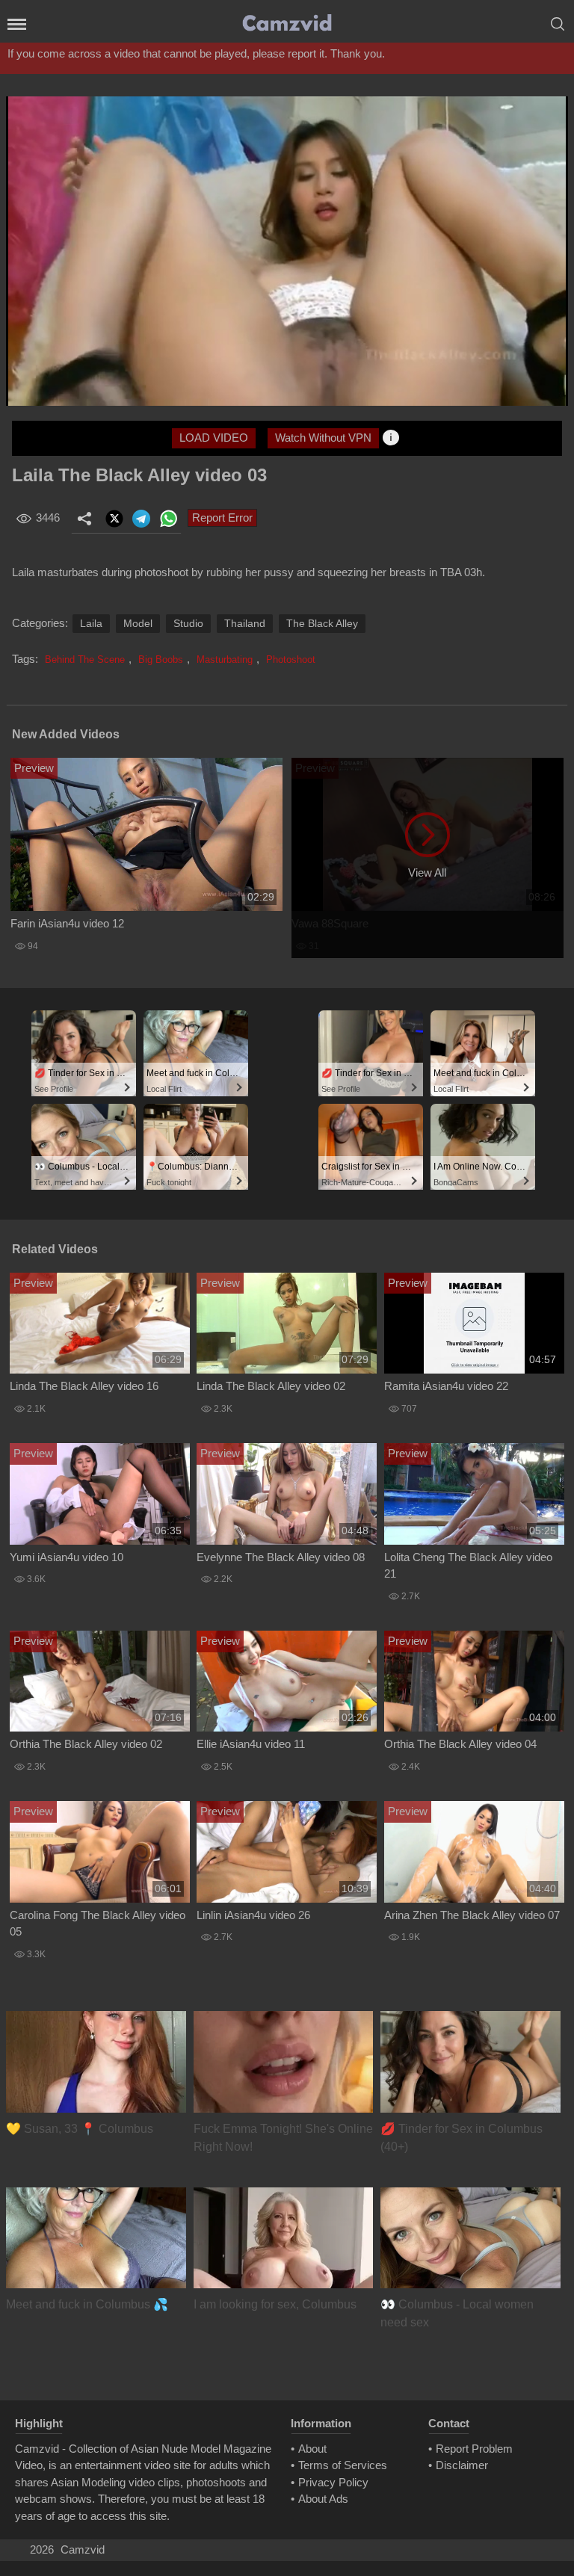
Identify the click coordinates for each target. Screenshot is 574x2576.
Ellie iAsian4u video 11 (251, 1744)
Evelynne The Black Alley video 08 (281, 1557)
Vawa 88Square (330, 923)
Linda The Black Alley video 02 (271, 1386)
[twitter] (114, 519)
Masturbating (225, 660)
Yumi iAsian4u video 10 (67, 1557)
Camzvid (83, 2549)
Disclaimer (462, 2465)
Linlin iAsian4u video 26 (253, 1915)
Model (138, 623)
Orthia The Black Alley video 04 (460, 1744)
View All (427, 872)
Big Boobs (161, 660)
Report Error (222, 518)
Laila (91, 623)
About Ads (323, 2499)
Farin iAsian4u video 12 (67, 923)
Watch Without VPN (323, 438)
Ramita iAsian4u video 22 (446, 1386)
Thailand (245, 623)
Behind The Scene (85, 660)
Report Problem (474, 2449)
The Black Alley (322, 623)
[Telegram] (141, 519)
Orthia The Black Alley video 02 (86, 1744)
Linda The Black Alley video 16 (84, 1386)
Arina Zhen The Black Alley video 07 (472, 1915)
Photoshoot (291, 660)
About (312, 2449)
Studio (188, 623)
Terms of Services (343, 2465)
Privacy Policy (333, 2482)
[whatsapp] (168, 519)
